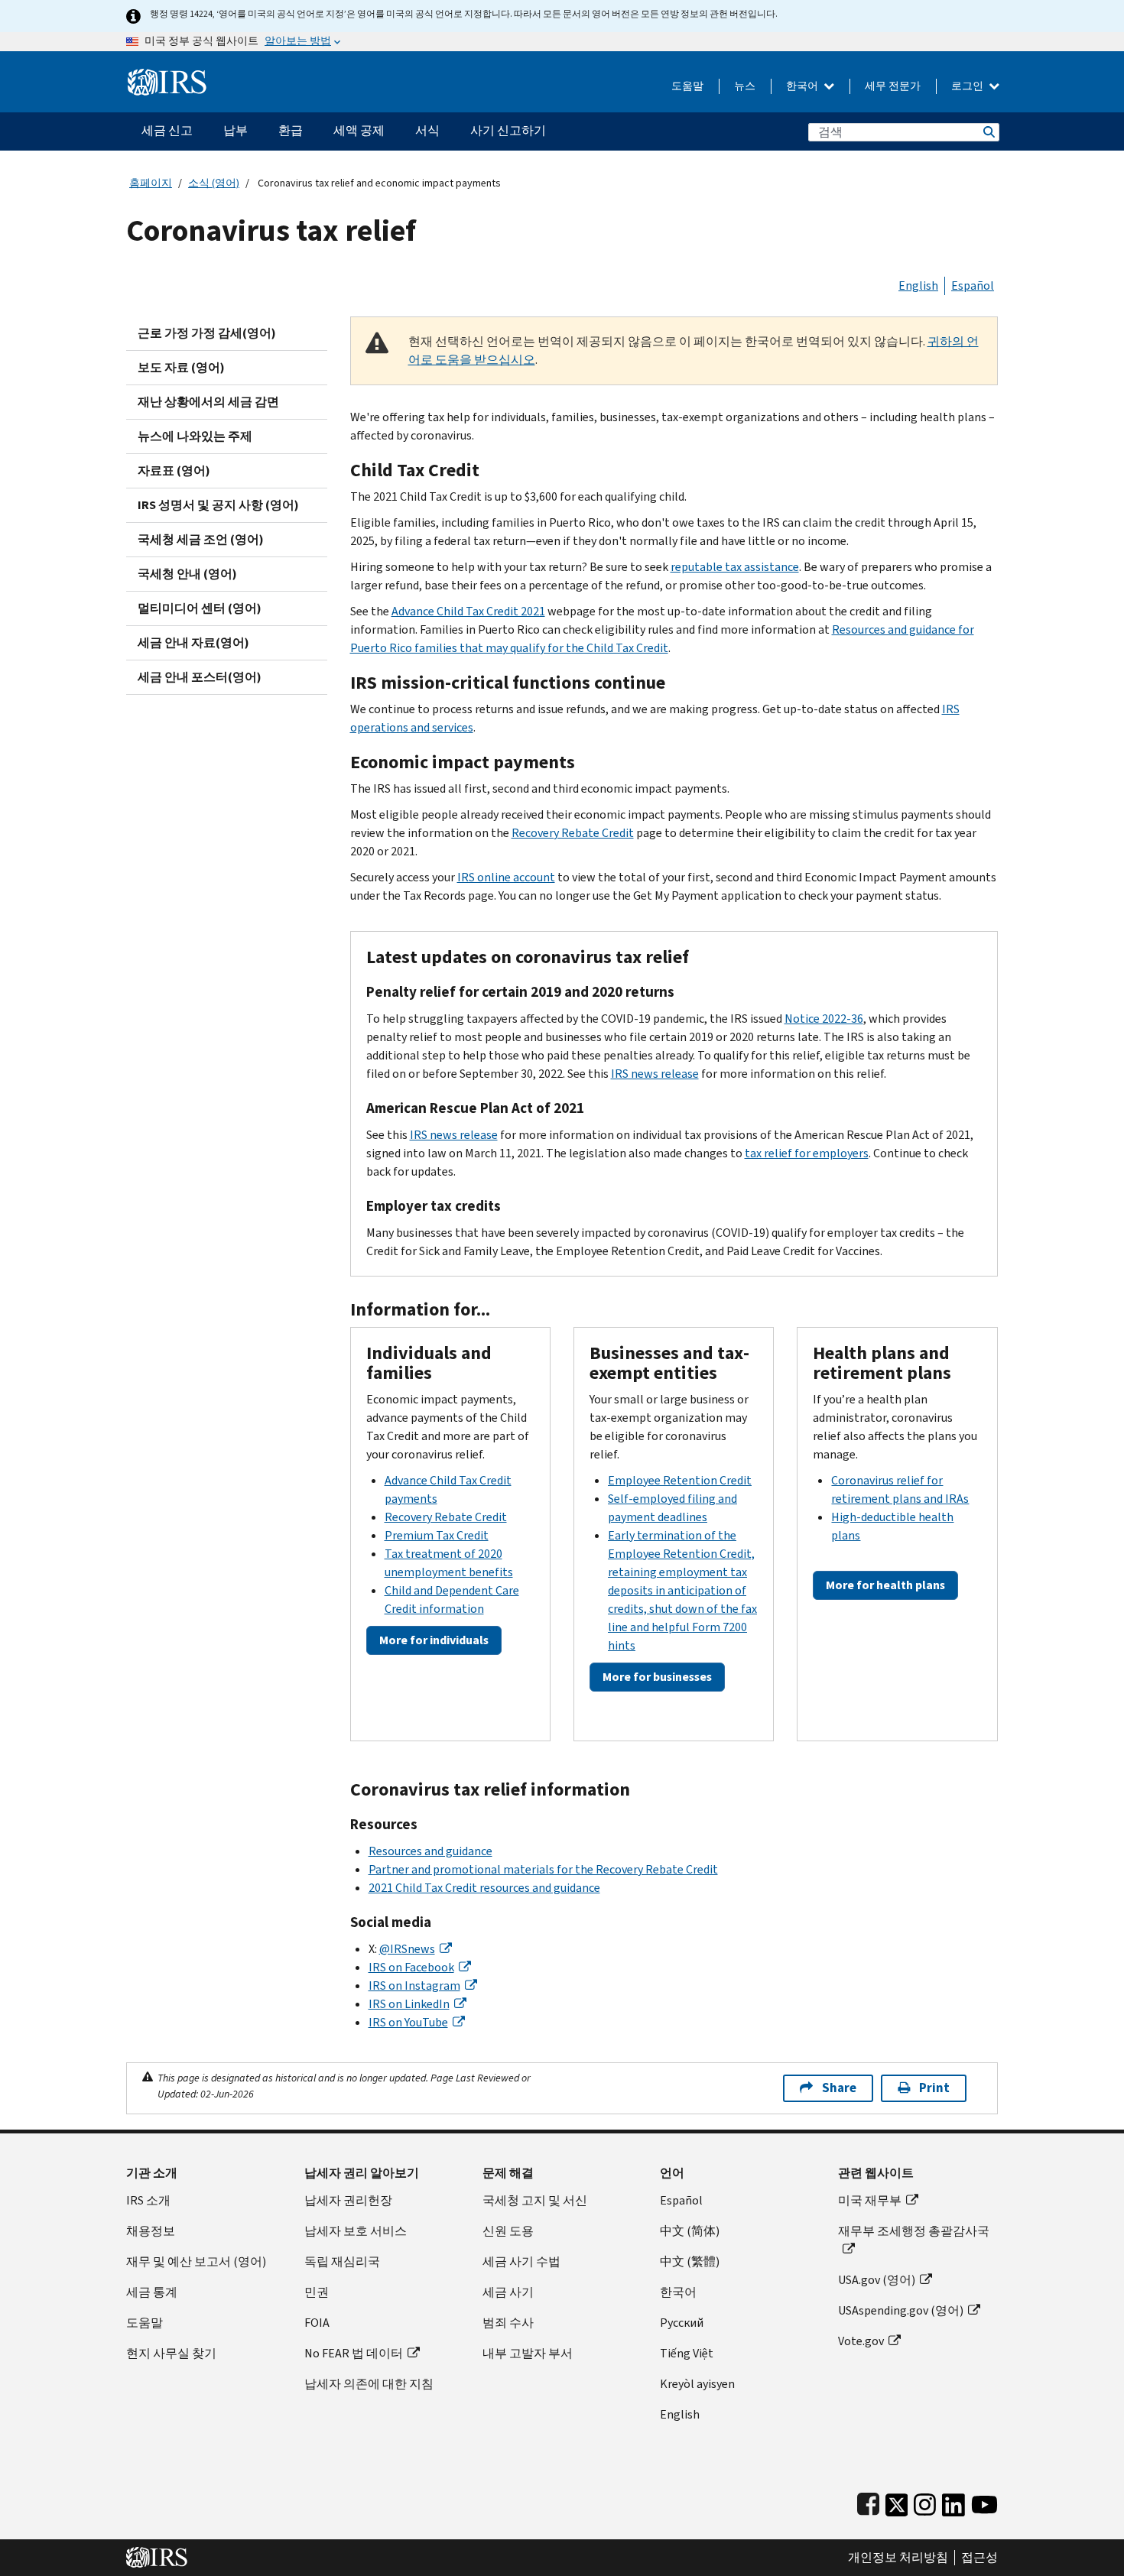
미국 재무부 (870, 2200)
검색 (988, 132)
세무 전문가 (893, 86)
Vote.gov (861, 2341)
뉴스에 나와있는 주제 (195, 436)
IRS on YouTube (408, 2022)
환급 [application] (291, 130)
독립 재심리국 (342, 2261)
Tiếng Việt (687, 2353)
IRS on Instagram (414, 1986)
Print (934, 2088)
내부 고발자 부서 (528, 2353)
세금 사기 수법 (521, 2261)
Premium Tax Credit (437, 1535)
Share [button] (839, 2088)
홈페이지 (151, 183)
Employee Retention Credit (680, 1480)
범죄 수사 (508, 2323)
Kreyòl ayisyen (697, 2384)
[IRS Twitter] (897, 2501)
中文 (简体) (690, 2231)
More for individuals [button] (434, 1640)
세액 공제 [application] (359, 130)
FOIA (317, 2323)
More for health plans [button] (885, 1585)
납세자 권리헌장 (348, 2200)
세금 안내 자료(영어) (193, 642)
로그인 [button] (968, 86)
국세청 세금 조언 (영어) (201, 539)
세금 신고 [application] (167, 130)
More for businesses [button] (657, 1677)
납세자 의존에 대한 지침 (369, 2384)
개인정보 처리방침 (898, 2558)
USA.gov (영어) (877, 2280)
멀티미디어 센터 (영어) (200, 608)
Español (973, 286)
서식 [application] (427, 130)
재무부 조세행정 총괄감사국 (914, 2231)
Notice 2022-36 (824, 1019)
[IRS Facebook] (868, 2501)
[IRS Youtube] (984, 2501)
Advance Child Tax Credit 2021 (468, 611)
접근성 (979, 2558)
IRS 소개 (148, 2200)
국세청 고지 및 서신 (535, 2200)
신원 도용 (508, 2231)
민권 (317, 2292)
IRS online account (506, 877)
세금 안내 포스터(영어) (200, 677)
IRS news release (655, 1074)
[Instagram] (925, 2501)
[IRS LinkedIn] (953, 2501)
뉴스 (745, 86)
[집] (167, 76)
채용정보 (151, 2231)
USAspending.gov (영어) (901, 2310)
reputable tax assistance (735, 567)
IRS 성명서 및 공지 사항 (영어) (218, 505)
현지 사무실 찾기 (171, 2353)
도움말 (687, 86)
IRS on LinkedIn (409, 2004)
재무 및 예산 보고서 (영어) (196, 2261)
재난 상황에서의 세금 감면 (208, 402)
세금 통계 (152, 2292)
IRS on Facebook (411, 1967)
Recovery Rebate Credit (573, 833)
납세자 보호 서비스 (356, 2231)
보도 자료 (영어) (181, 367)
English (918, 286)
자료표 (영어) (174, 470)
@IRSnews (407, 1949)
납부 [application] (236, 130)
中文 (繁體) (690, 2261)
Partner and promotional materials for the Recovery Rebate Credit (543, 1869)
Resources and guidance (430, 1851)
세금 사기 (508, 2292)
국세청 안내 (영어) (187, 574)
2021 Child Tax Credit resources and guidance (484, 1888)
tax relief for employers (807, 1153)
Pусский (682, 2323)
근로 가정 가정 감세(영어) (207, 333)
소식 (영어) (214, 183)
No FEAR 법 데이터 (354, 2353)
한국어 (803, 86)
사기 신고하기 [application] (508, 130)
